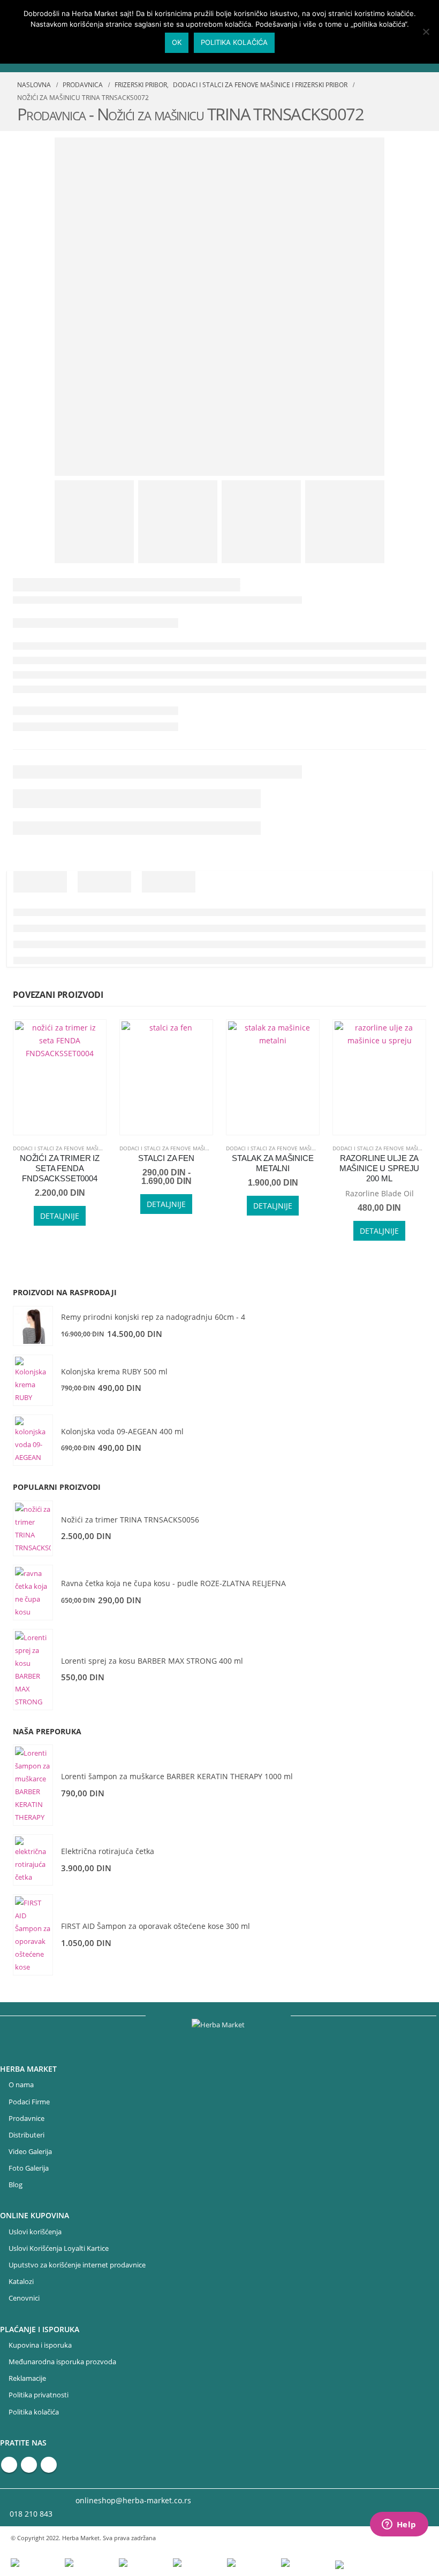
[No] (426, 32)
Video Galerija (30, 2152)
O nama (21, 2085)
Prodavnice (27, 2119)
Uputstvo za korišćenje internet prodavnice (77, 2265)
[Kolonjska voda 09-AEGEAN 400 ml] (33, 1440)
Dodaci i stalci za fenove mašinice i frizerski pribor (87, 1148)
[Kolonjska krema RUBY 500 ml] (33, 1380)
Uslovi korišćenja (35, 2232)
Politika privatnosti (39, 2395)
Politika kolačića (34, 2412)
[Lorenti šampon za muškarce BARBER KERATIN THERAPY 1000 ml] (33, 1785)
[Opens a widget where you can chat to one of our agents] (399, 2525)
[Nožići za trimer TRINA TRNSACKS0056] (33, 1528)
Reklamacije (27, 2378)
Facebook (9, 2465)
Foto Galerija (29, 2168)
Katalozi (21, 2282)
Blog (16, 2185)
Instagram (49, 2465)
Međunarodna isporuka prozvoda (62, 2362)
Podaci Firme (29, 2102)
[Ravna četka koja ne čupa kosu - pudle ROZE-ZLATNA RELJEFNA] (33, 1593)
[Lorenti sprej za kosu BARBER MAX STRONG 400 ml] (33, 1670)
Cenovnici (24, 2298)
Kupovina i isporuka (40, 2345)
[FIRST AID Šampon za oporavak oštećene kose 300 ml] (33, 1935)
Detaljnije (60, 1216)
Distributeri (27, 2135)
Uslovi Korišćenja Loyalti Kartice (59, 2248)
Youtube (29, 2465)
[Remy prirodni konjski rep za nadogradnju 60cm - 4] (33, 1326)
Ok (177, 42)
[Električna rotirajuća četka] (33, 1860)
